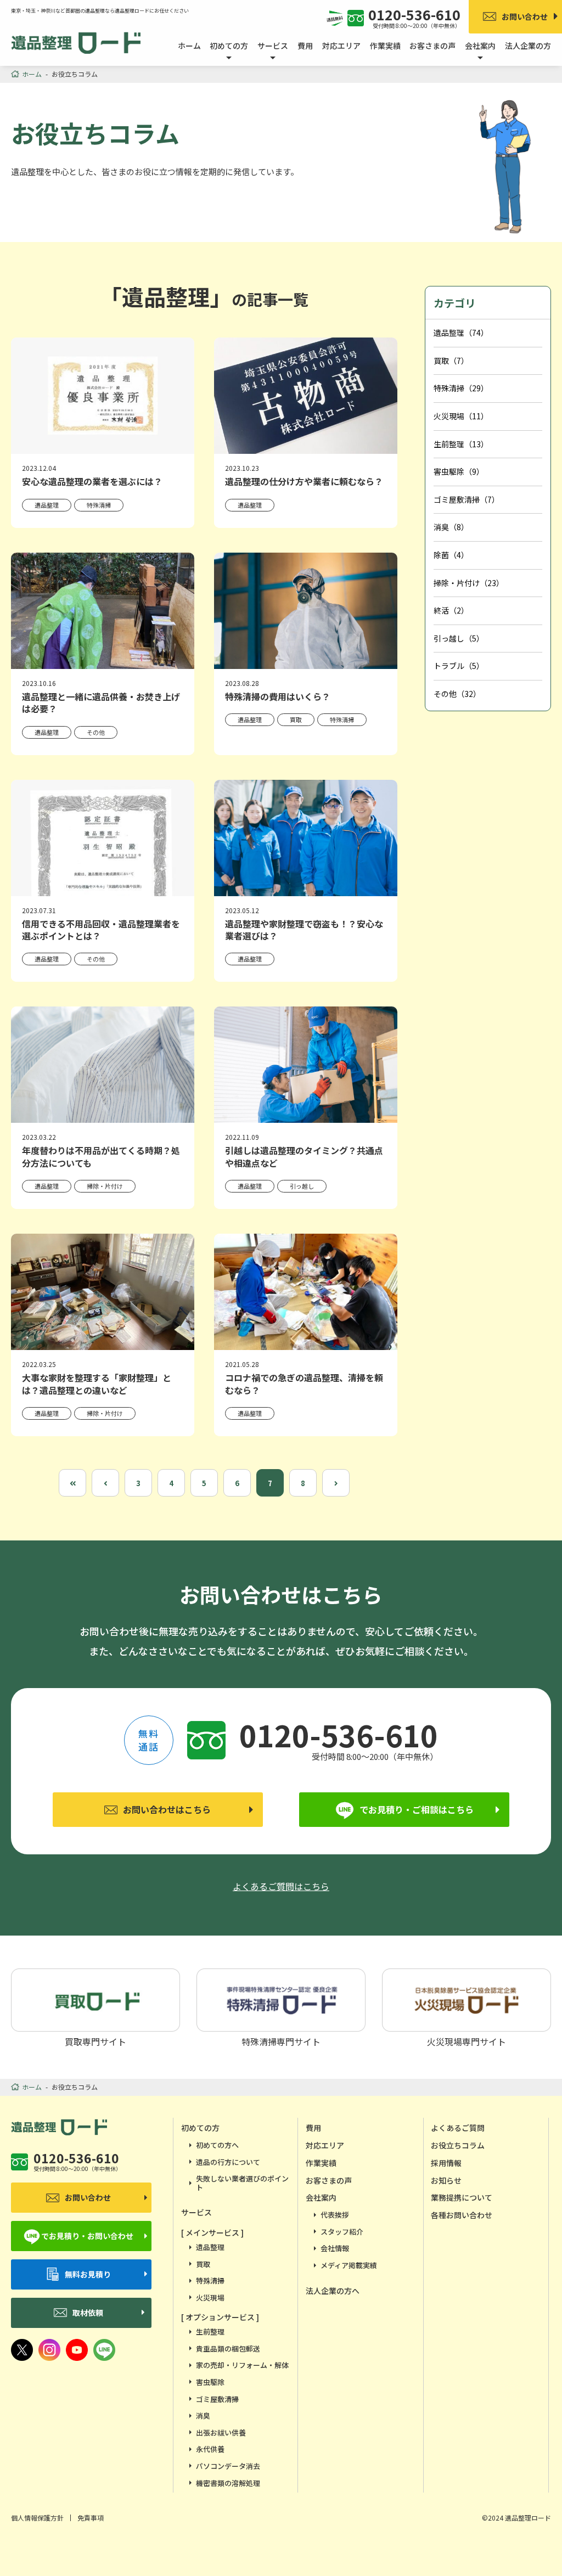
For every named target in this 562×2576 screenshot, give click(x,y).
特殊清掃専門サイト (281, 2040)
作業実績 (385, 46)
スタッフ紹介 (342, 2232)
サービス (196, 2212)
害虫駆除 (210, 2382)
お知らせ (446, 2180)
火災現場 (210, 2297)
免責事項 (91, 2518)
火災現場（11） (461, 416)
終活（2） (451, 610)
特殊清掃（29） (461, 388)
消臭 (203, 2415)
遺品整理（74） (461, 333)
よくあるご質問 (458, 2128)
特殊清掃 (210, 2280)
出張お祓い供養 (221, 2432)
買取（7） (451, 361)
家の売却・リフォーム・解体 (242, 2365)
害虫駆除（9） (459, 471)
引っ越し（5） (459, 638)
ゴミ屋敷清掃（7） (467, 499)
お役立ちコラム (458, 2145)
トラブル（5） (459, 666)
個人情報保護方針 (37, 2518)
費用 (305, 46)
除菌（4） (451, 555)
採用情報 (446, 2163)
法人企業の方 (528, 46)
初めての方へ (217, 2145)
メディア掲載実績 (349, 2265)
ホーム (189, 46)
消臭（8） (451, 527)
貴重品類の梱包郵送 (228, 2349)
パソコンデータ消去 (228, 2466)
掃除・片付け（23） (469, 583)
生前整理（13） (461, 444)
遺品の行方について (228, 2162)
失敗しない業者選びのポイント (242, 2183)
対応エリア (341, 46)
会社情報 (335, 2248)
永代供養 (210, 2449)
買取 (203, 2264)
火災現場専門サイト (467, 2040)
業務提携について (462, 2197)
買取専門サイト (95, 2040)
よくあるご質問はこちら (281, 1886)
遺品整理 (210, 2247)
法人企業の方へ (333, 2291)
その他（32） (457, 694)
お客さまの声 (432, 46)
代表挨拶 (335, 2215)
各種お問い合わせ (462, 2215)
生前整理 (210, 2332)
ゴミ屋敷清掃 (217, 2399)
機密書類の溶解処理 (228, 2483)
